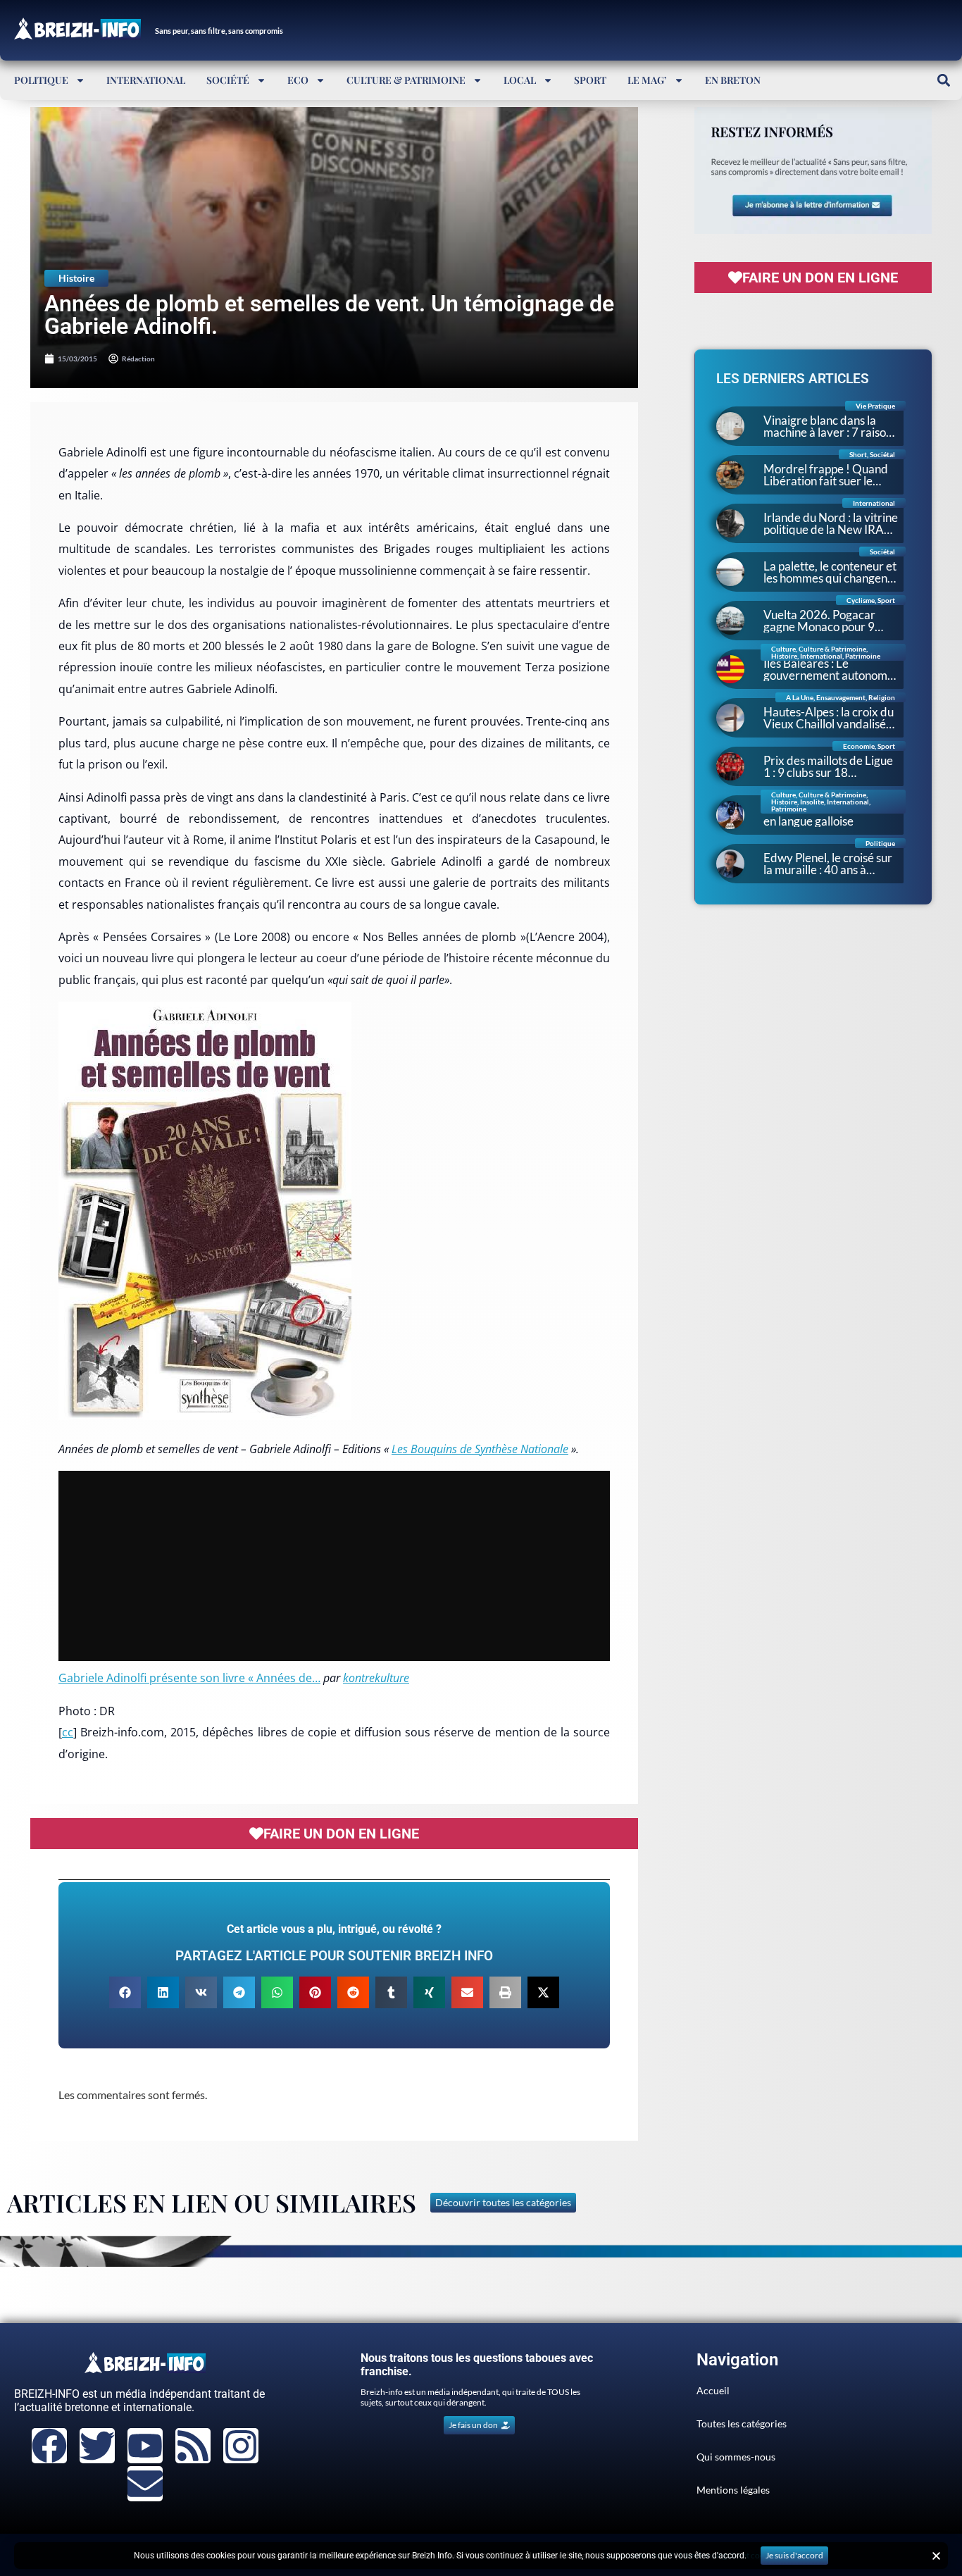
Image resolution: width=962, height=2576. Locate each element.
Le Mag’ (647, 80)
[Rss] (193, 2446)
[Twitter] (97, 2446)
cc (68, 1732)
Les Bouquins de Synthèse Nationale (480, 1449)
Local (520, 80)
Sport (590, 80)
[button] (943, 80)
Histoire (76, 278)
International (146, 80)
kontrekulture (376, 1678)
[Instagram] (241, 2446)
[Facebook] (49, 2446)
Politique (41, 80)
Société (228, 80)
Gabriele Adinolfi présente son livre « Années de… (189, 1678)
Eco (298, 80)
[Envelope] (145, 2484)
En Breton (733, 80)
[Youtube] (145, 2446)
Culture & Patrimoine (406, 80)
